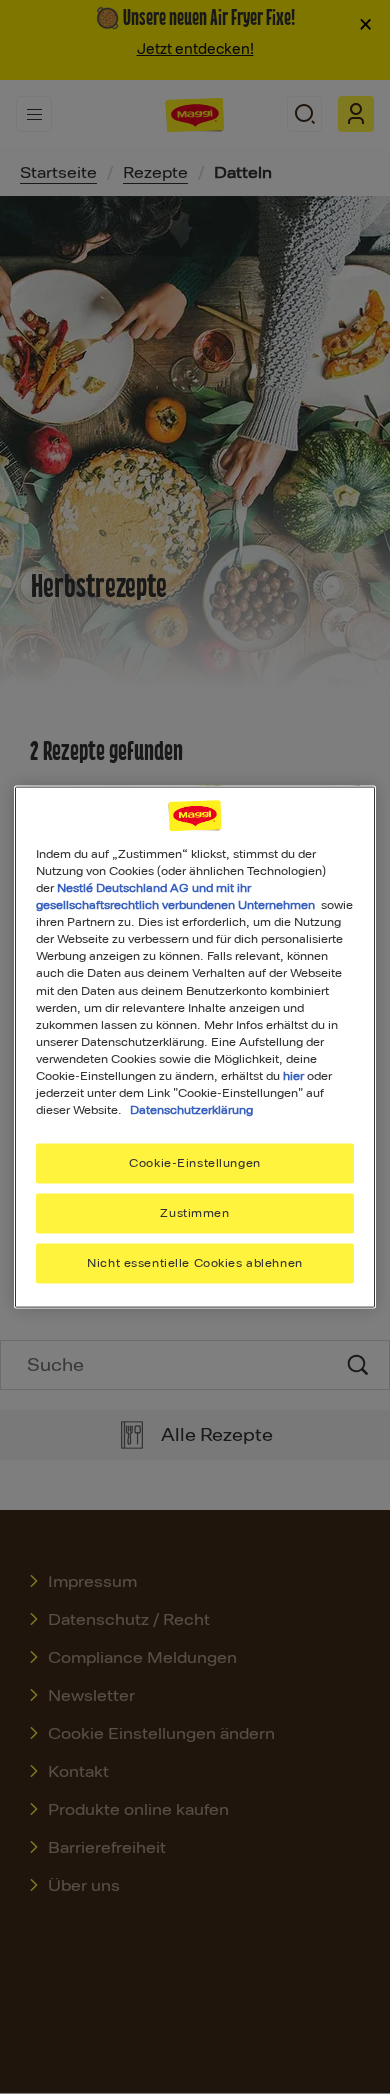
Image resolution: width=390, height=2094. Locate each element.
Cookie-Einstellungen (194, 1163)
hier (293, 1075)
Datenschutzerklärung (191, 1110)
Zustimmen (194, 1213)
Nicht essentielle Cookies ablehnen (194, 1262)
